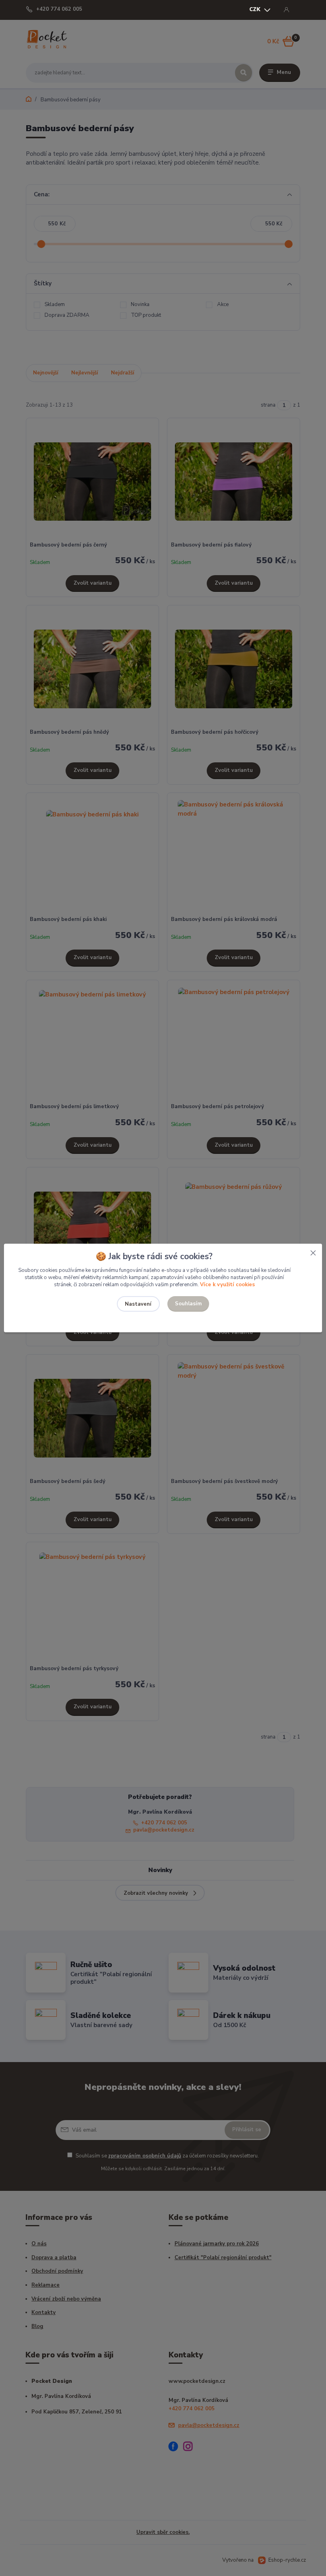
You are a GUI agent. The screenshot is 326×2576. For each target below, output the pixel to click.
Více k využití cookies (227, 1285)
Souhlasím (188, 1304)
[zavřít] (313, 1252)
